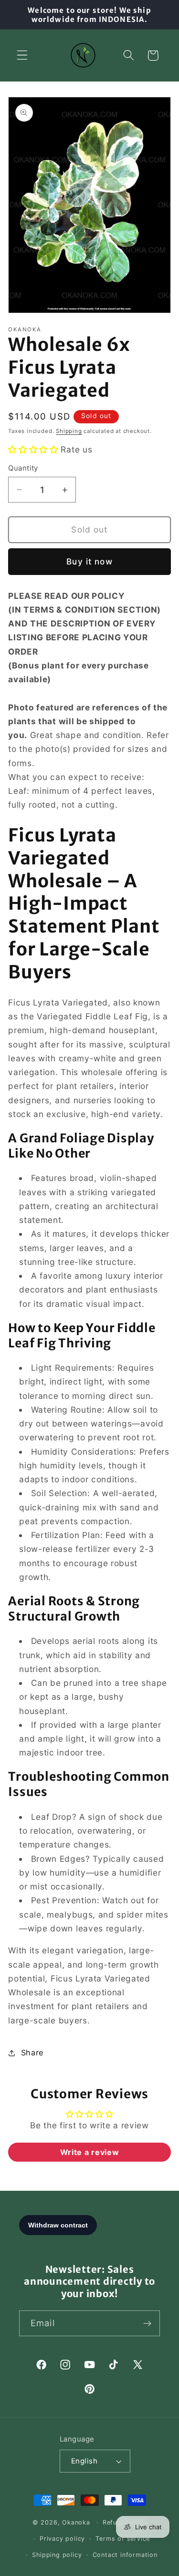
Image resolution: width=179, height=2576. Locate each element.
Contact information (125, 2555)
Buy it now (89, 561)
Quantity (23, 468)
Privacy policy (62, 2539)
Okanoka (76, 2522)
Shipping (69, 431)
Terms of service (123, 2539)
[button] (22, 56)
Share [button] (32, 2053)
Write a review (90, 2152)
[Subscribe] (147, 2323)
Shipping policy (57, 2555)
